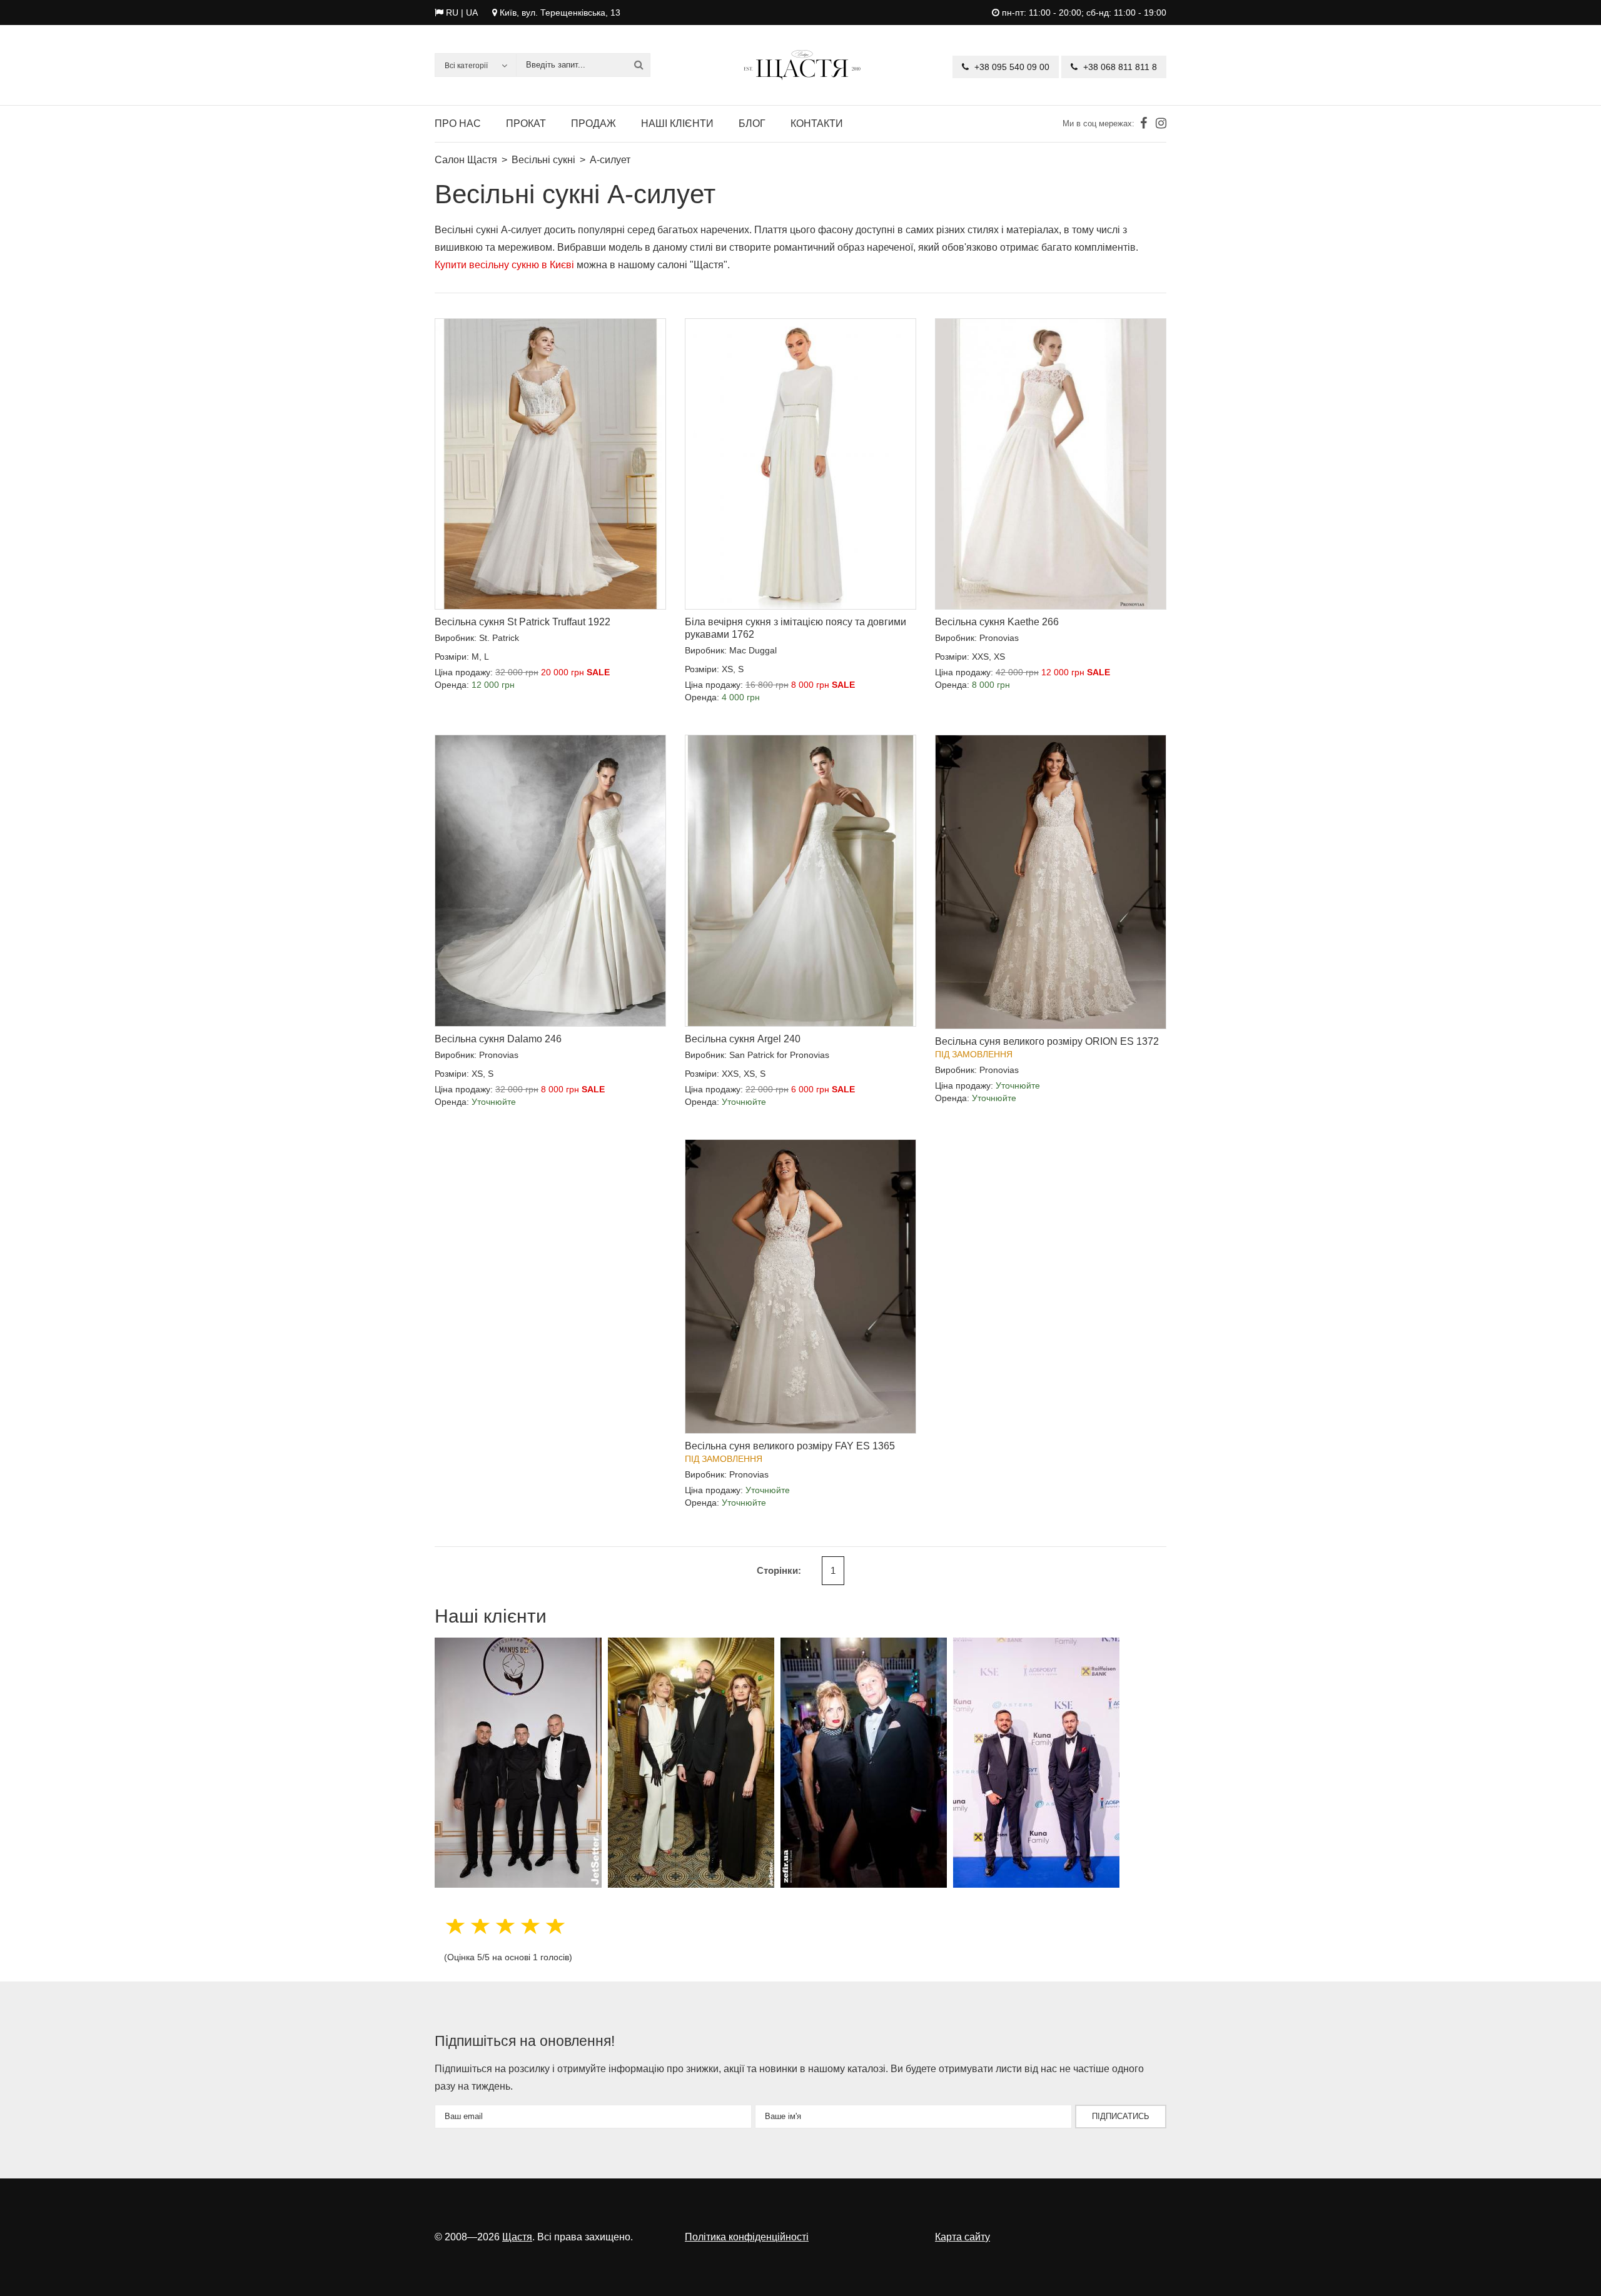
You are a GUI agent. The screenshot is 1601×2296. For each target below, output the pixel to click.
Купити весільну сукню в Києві (504, 265)
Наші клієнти (677, 123)
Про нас (458, 123)
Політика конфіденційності (747, 2237)
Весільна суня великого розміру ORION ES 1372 (1047, 1041)
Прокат (526, 123)
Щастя (517, 2237)
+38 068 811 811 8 (1119, 67)
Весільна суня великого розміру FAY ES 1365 (790, 1446)
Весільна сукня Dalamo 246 (498, 1039)
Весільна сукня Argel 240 (743, 1039)
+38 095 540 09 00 (1011, 67)
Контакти (817, 123)
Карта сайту (962, 2237)
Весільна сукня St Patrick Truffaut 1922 (523, 622)
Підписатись (1121, 2116)
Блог (752, 123)
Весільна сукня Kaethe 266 (997, 622)
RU (452, 13)
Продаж (593, 123)
